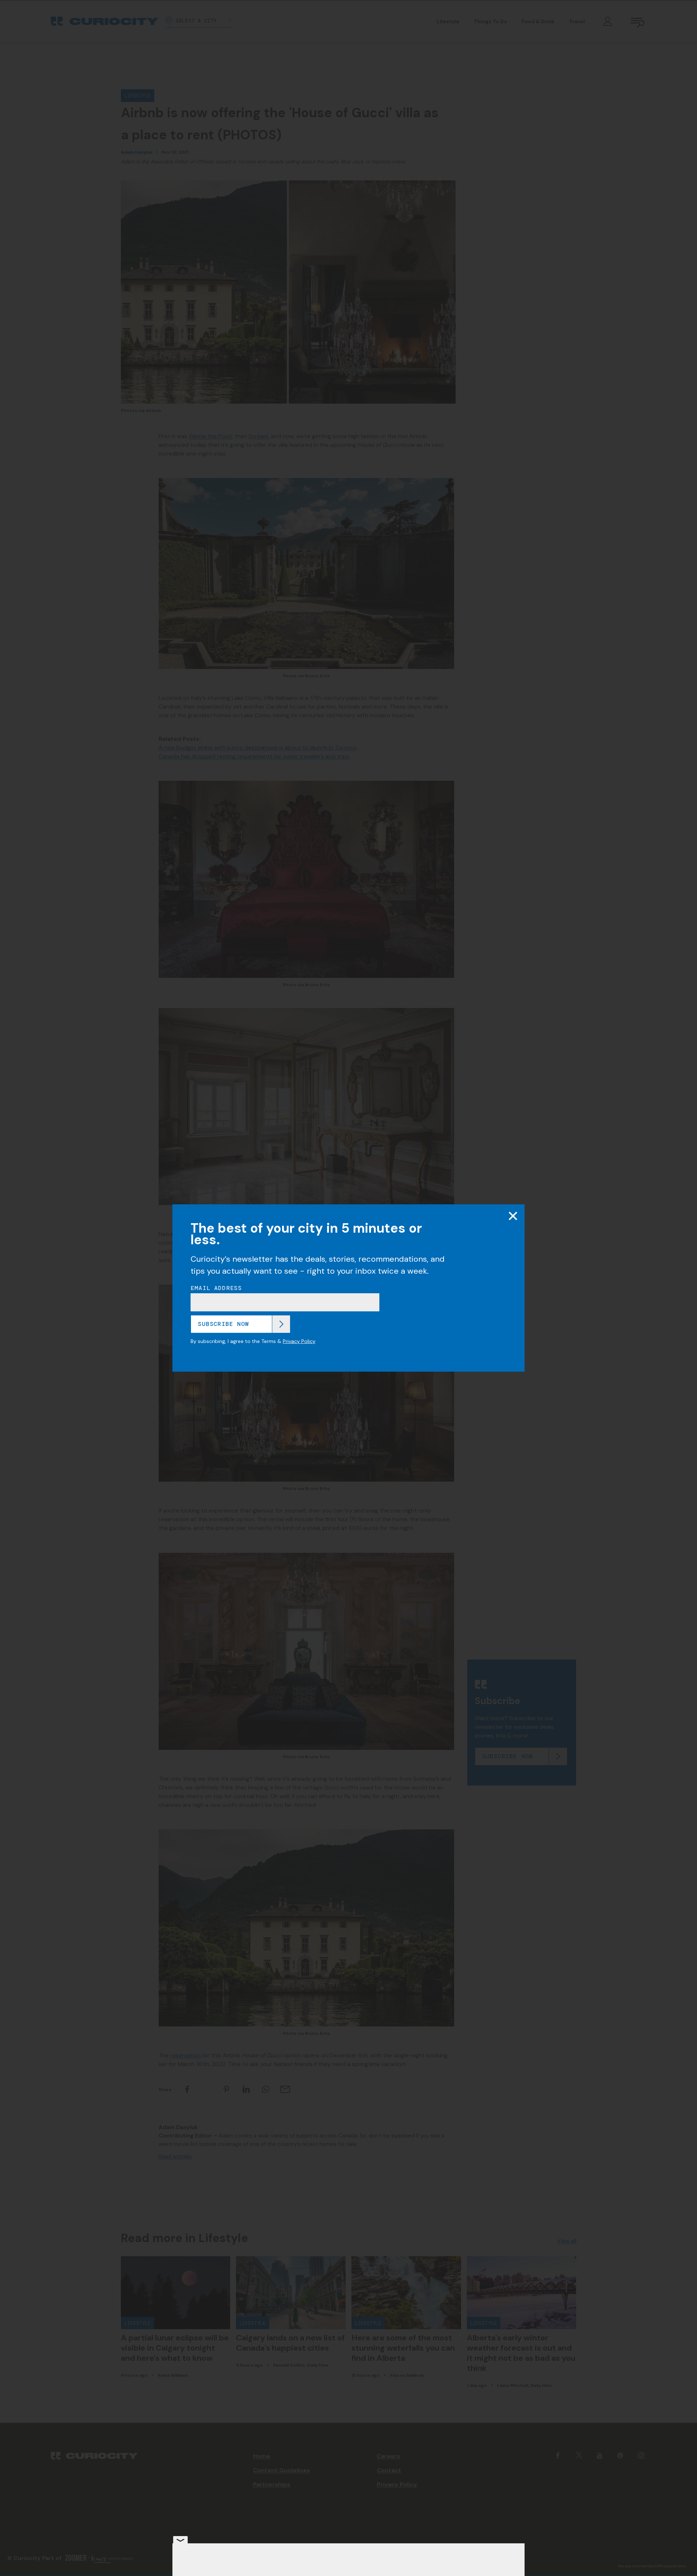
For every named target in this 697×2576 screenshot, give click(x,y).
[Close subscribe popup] (513, 1216)
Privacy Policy (299, 1341)
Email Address (216, 1288)
